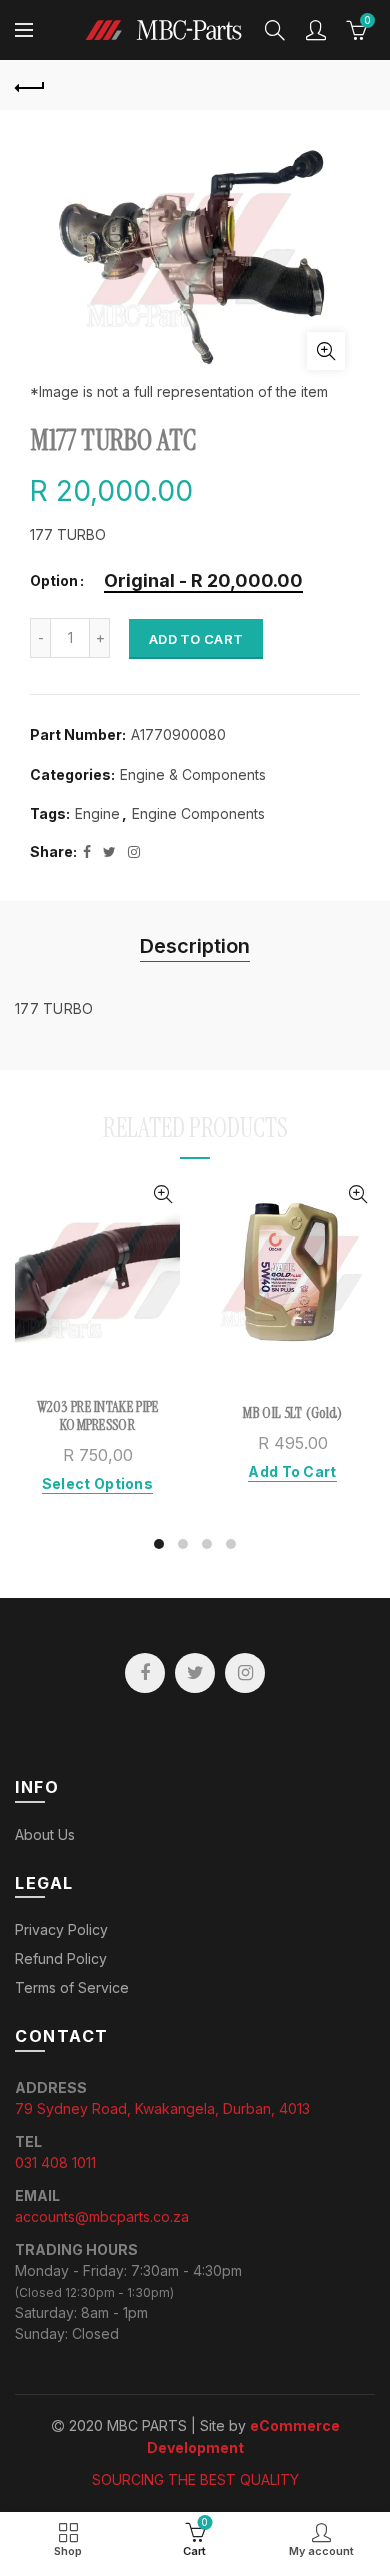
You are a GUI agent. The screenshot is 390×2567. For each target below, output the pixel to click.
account (316, 30)
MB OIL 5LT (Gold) (292, 1413)
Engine (97, 813)
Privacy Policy (61, 1929)
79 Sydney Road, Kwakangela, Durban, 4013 (162, 2108)
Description (195, 946)
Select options (97, 1483)
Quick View (162, 1194)
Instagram (245, 1673)
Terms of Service (72, 1987)
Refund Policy (61, 1958)
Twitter (195, 1673)
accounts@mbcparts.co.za (102, 2216)
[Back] (30, 85)
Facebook (145, 1673)
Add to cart (196, 639)
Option (54, 581)
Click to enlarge (326, 351)
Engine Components (198, 813)
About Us (45, 1834)
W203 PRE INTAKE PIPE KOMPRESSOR (98, 1416)
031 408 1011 (55, 2162)
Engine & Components (193, 774)
